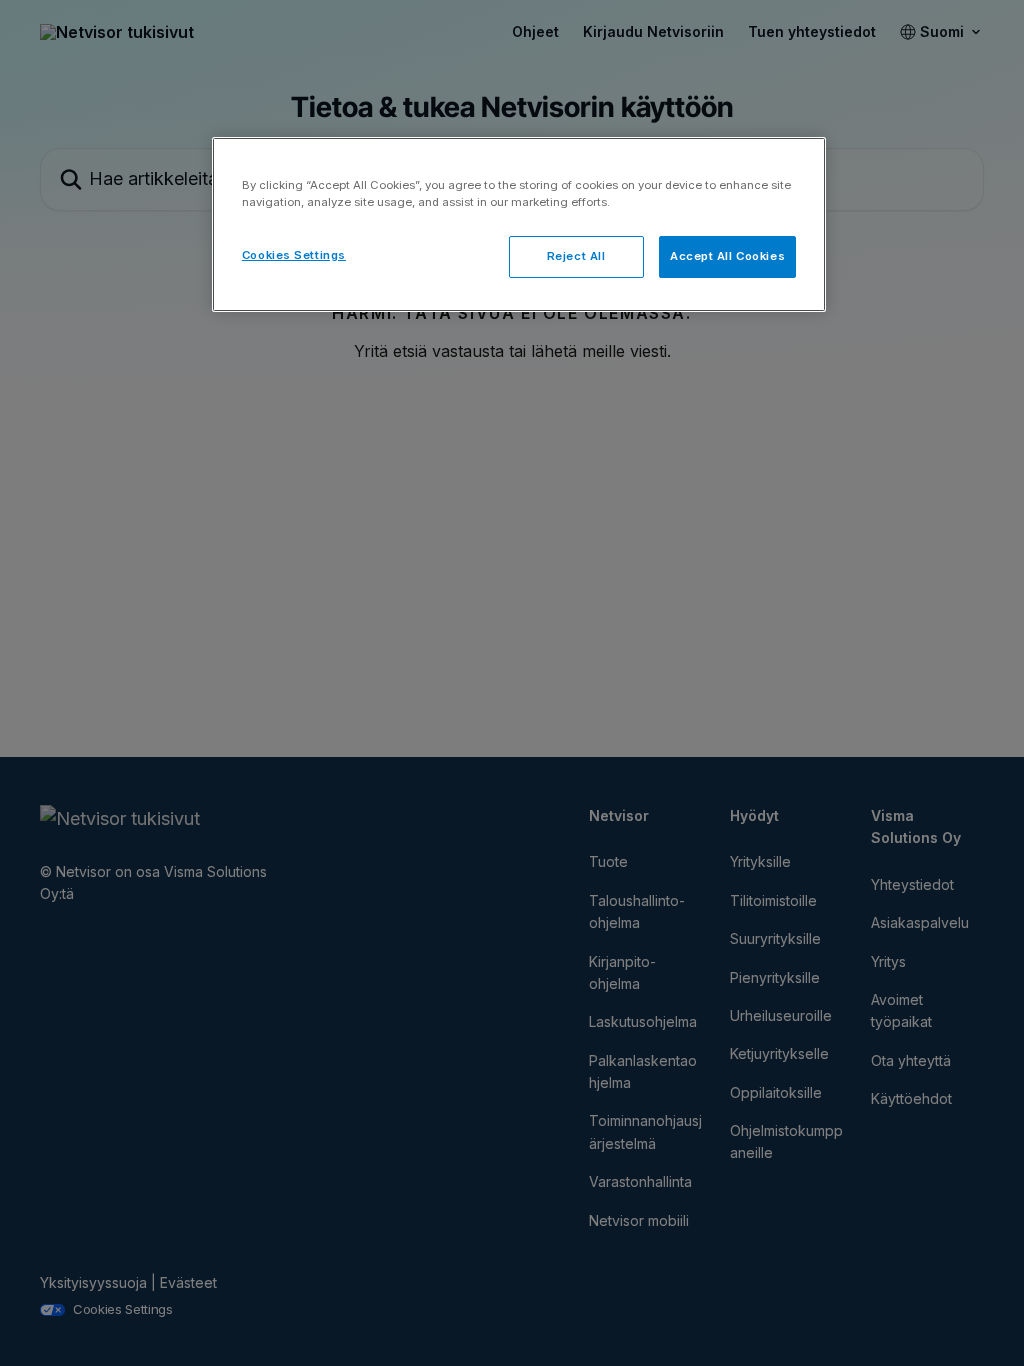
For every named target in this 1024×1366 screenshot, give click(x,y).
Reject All (576, 256)
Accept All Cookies (727, 256)
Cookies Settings (294, 255)
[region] (519, 224)
